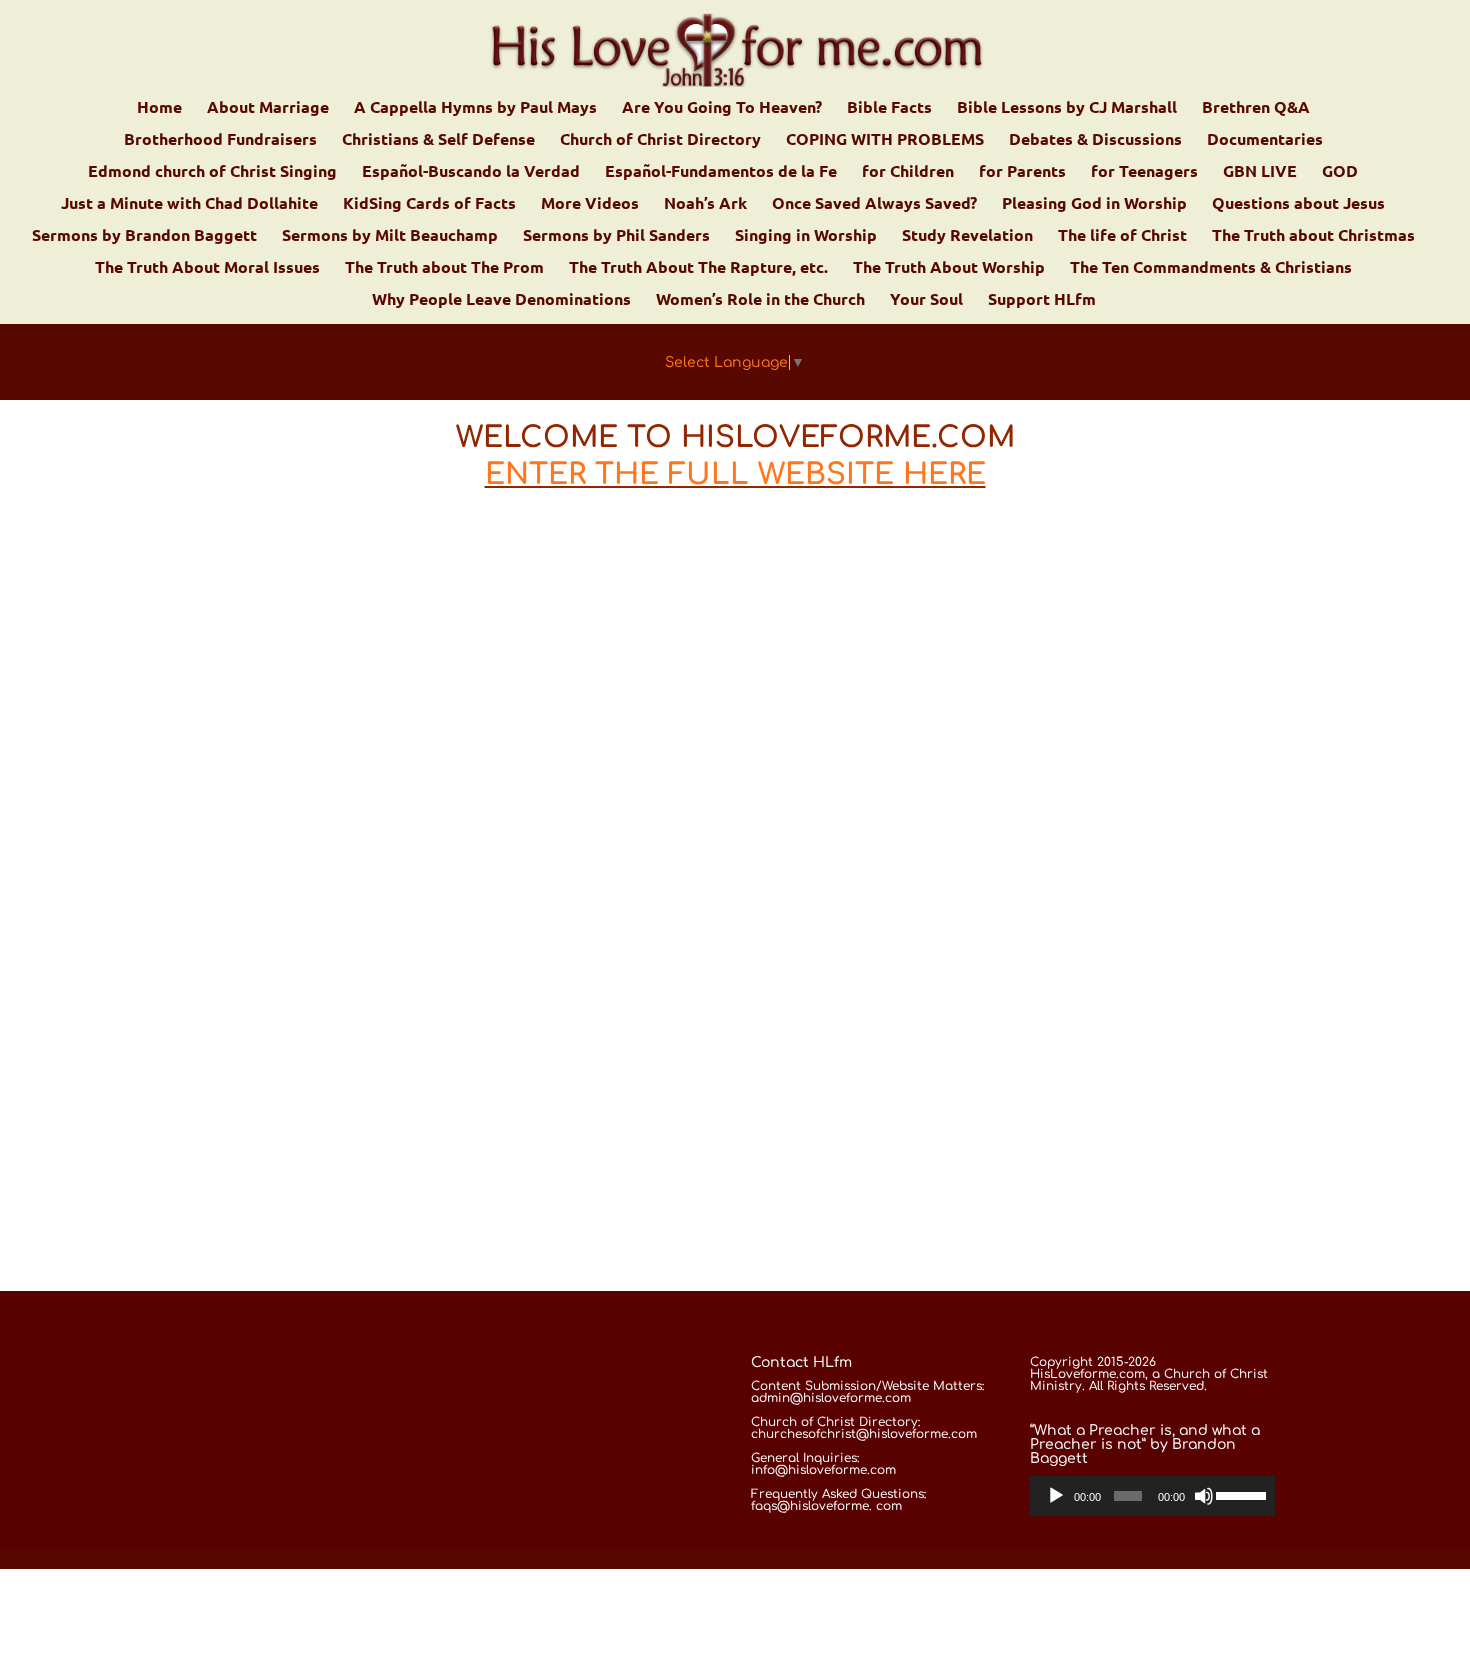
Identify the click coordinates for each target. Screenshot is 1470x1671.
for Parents (1022, 172)
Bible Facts (889, 108)
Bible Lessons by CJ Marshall (1067, 108)
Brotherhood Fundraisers (220, 140)
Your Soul (926, 300)
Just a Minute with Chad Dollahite (189, 204)
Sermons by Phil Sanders (616, 236)
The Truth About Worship (949, 268)
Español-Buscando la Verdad (471, 172)
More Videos (590, 204)
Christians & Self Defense (438, 140)
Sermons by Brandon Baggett (144, 236)
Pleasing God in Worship (1094, 204)
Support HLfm (1042, 300)
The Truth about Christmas (1313, 236)
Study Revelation (967, 236)
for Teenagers (1144, 172)
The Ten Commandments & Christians (1211, 268)
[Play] (1056, 1496)
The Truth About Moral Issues (207, 268)
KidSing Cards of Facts (429, 204)
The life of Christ (1122, 236)
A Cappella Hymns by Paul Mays (475, 108)
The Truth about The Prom (444, 268)
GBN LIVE (1260, 172)
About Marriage (268, 108)
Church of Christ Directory (660, 140)
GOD (1340, 172)
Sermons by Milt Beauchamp (390, 236)
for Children (908, 172)
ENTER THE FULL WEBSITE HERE (735, 474)
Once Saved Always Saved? (874, 204)
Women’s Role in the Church (760, 300)
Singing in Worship (806, 236)
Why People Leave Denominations (501, 300)
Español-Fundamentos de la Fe (721, 172)
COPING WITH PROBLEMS (885, 140)
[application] (1153, 1496)
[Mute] (1204, 1496)
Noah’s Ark (705, 204)
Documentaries (1265, 140)
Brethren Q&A (1256, 108)
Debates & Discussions (1095, 140)
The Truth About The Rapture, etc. (698, 268)
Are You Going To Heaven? (722, 108)
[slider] (1240, 1494)
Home (159, 108)
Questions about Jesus (1298, 204)
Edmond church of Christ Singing (212, 172)
